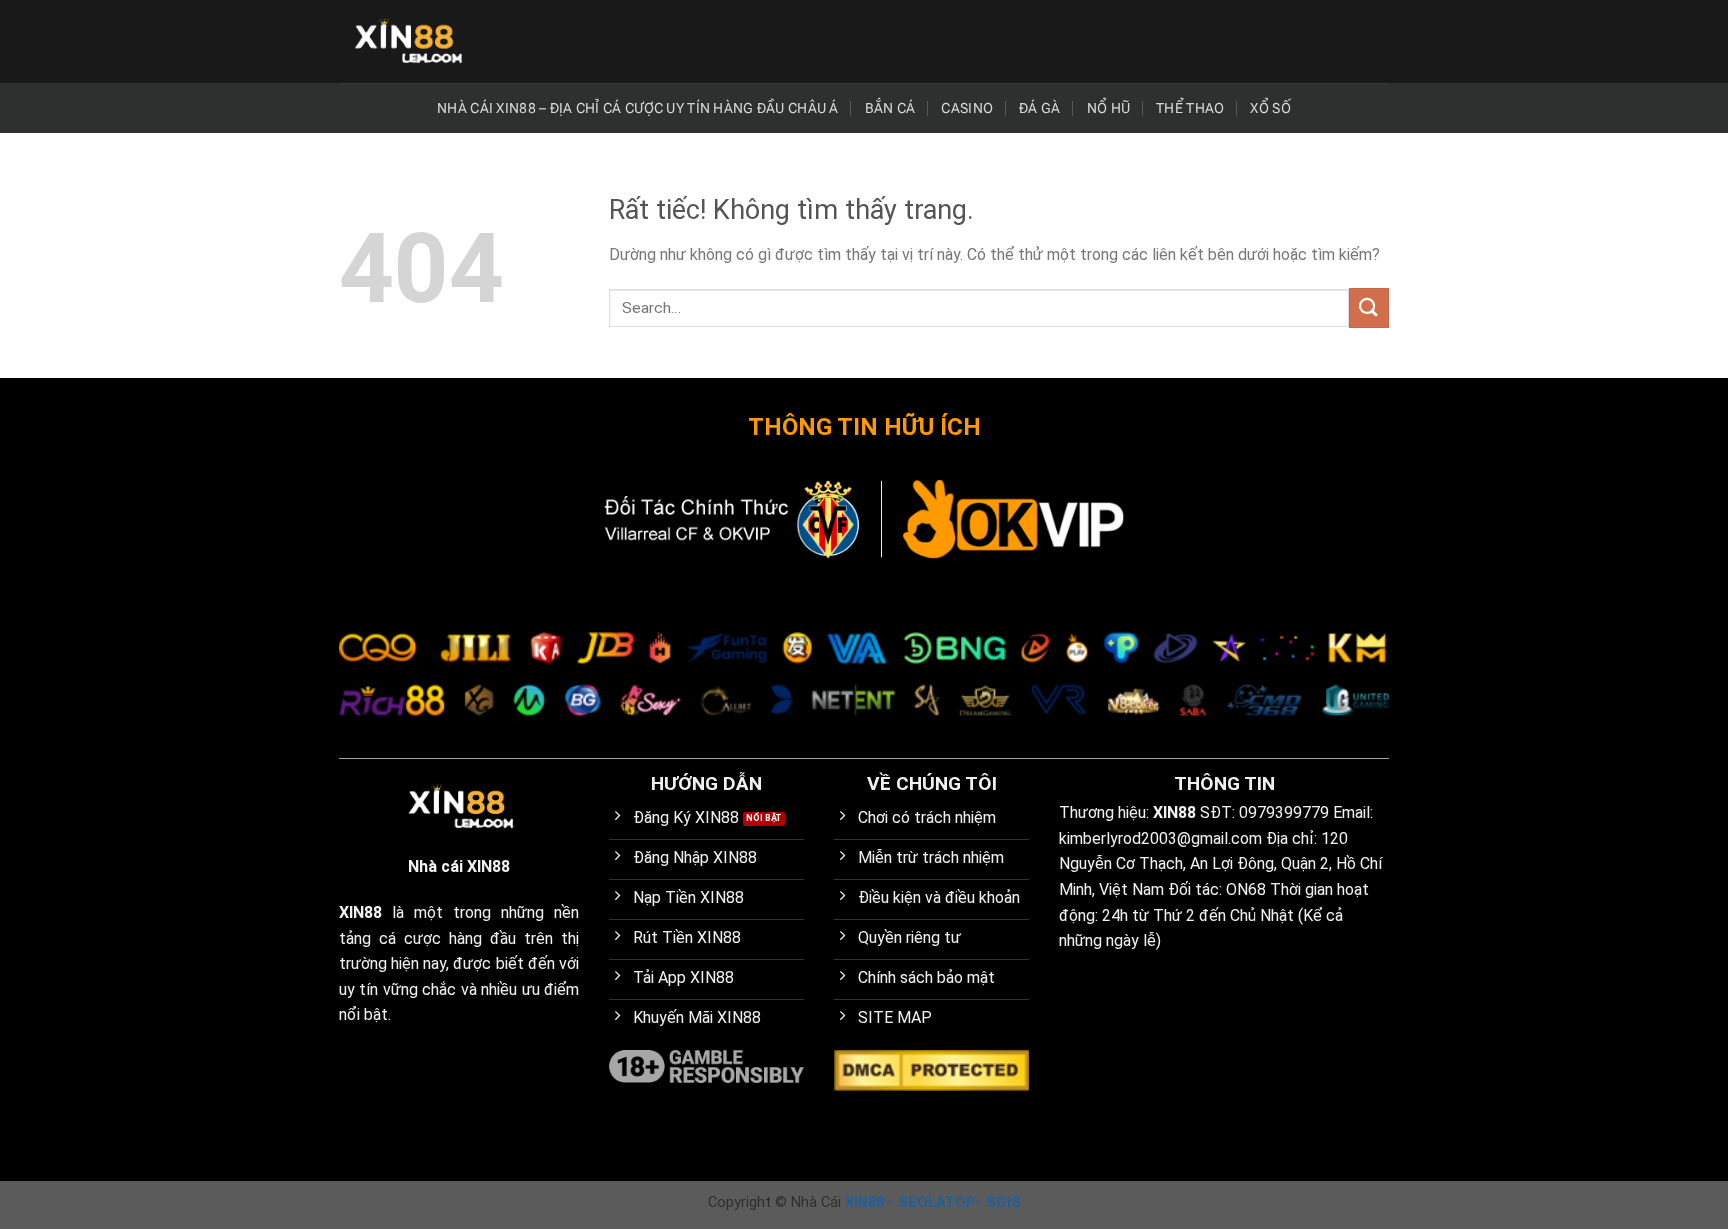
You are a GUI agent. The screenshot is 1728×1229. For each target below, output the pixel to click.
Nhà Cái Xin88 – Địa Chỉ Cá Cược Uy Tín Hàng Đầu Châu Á (638, 108)
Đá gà (1039, 108)
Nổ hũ (1108, 108)
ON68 (1246, 889)
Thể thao (1190, 108)
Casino (967, 108)
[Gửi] (1369, 307)
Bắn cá (890, 108)
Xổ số (1270, 108)
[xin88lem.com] (406, 41)
